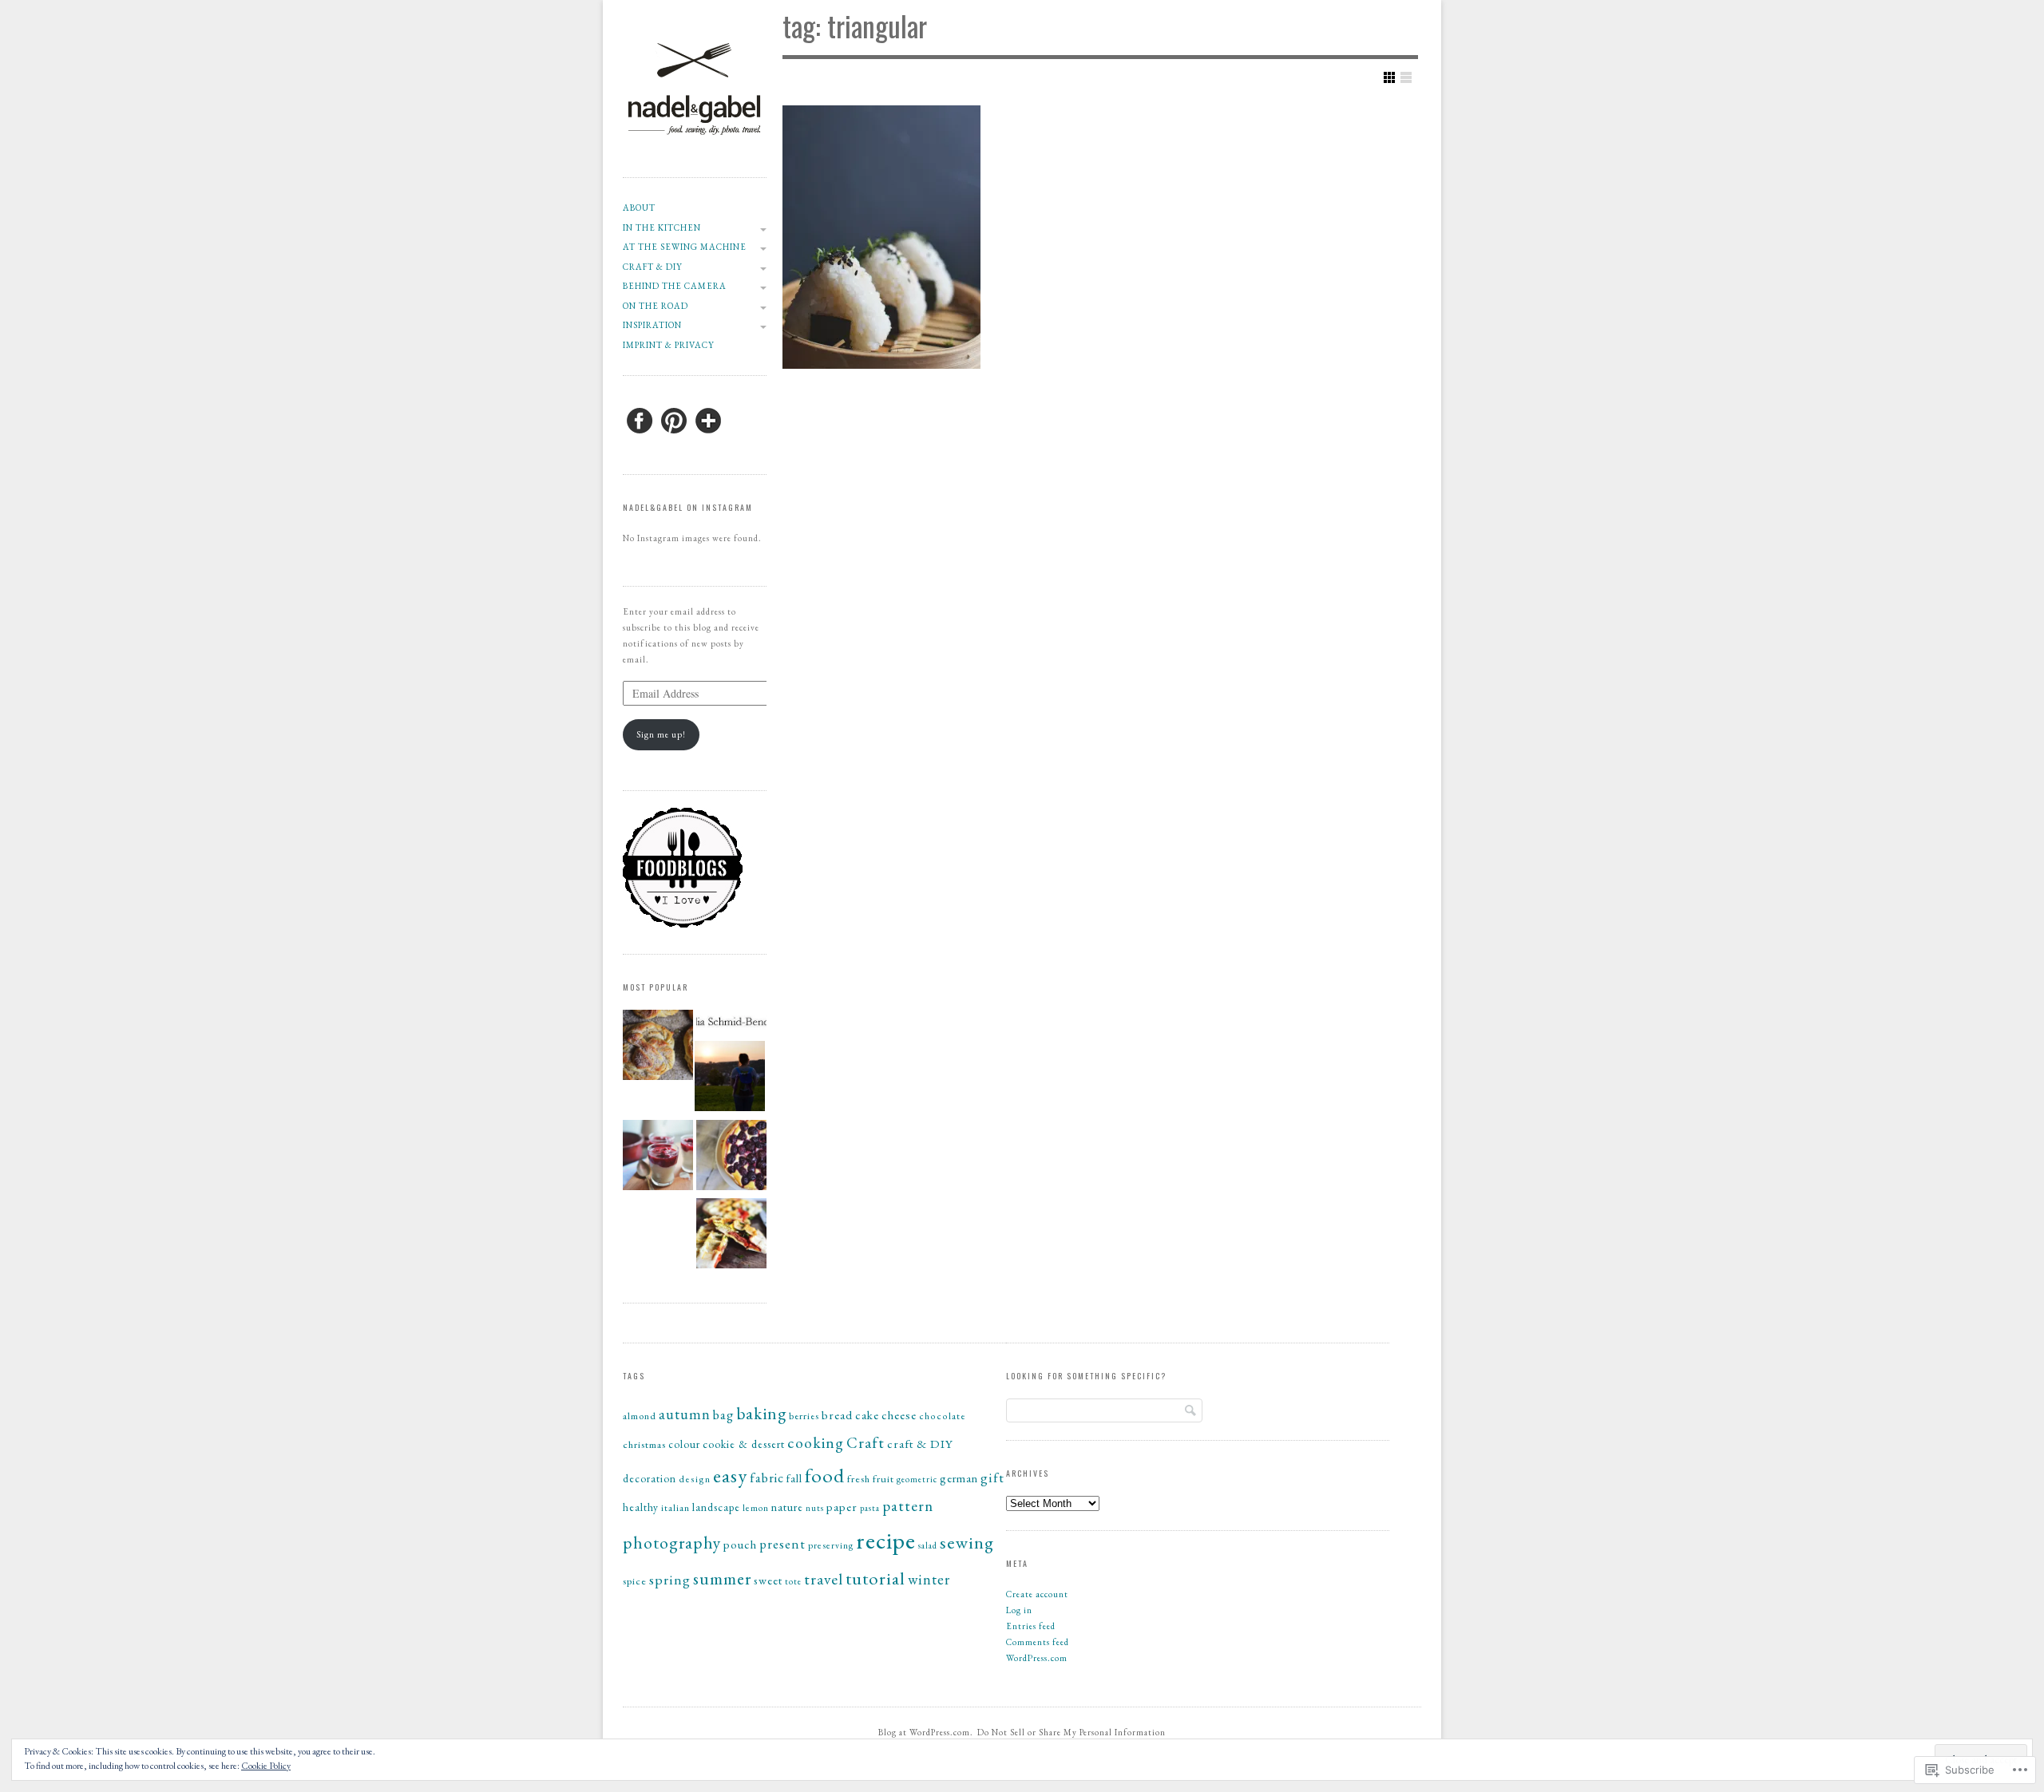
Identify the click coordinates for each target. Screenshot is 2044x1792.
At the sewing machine (685, 247)
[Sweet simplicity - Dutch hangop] (658, 1157)
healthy (641, 1507)
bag (723, 1415)
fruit (883, 1479)
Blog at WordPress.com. (926, 1732)
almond (640, 1416)
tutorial (875, 1578)
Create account (1037, 1594)
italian (675, 1508)
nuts (815, 1508)
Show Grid (1389, 77)
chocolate (943, 1416)
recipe (886, 1540)
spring (670, 1579)
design (695, 1479)
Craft (866, 1443)
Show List (1406, 77)
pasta (870, 1508)
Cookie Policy (266, 1766)
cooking (816, 1442)
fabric (767, 1478)
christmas (644, 1444)
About (639, 208)
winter (929, 1579)
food (825, 1475)
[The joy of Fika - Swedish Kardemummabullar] (658, 1047)
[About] (730, 1078)
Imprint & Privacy (669, 345)
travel (824, 1579)
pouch (740, 1544)
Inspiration (652, 325)
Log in (1019, 1610)
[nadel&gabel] (695, 159)
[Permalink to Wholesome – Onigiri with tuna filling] (881, 237)
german (959, 1478)
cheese (899, 1415)
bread (837, 1415)
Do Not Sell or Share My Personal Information (1072, 1732)
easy (730, 1476)
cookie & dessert (744, 1444)
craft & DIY (653, 267)
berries (804, 1416)
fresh (859, 1479)
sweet (768, 1580)
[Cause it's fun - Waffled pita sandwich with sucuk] (731, 1236)
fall (794, 1478)
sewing (967, 1542)
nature (787, 1507)
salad (928, 1545)
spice (635, 1581)
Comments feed (1038, 1642)
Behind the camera (675, 286)
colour (684, 1444)
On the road (656, 306)
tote (793, 1581)
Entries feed (1031, 1626)
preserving (831, 1545)
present (782, 1544)
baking (761, 1413)
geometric (917, 1479)
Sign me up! (661, 734)
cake (867, 1415)
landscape (716, 1507)
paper (842, 1507)
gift (992, 1478)
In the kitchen (662, 227)
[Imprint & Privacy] (731, 1024)
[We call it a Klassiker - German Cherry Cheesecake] (731, 1157)
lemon (756, 1507)
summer (722, 1578)
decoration (650, 1479)
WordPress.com (1037, 1658)
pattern (908, 1506)
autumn (685, 1414)
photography (672, 1542)
